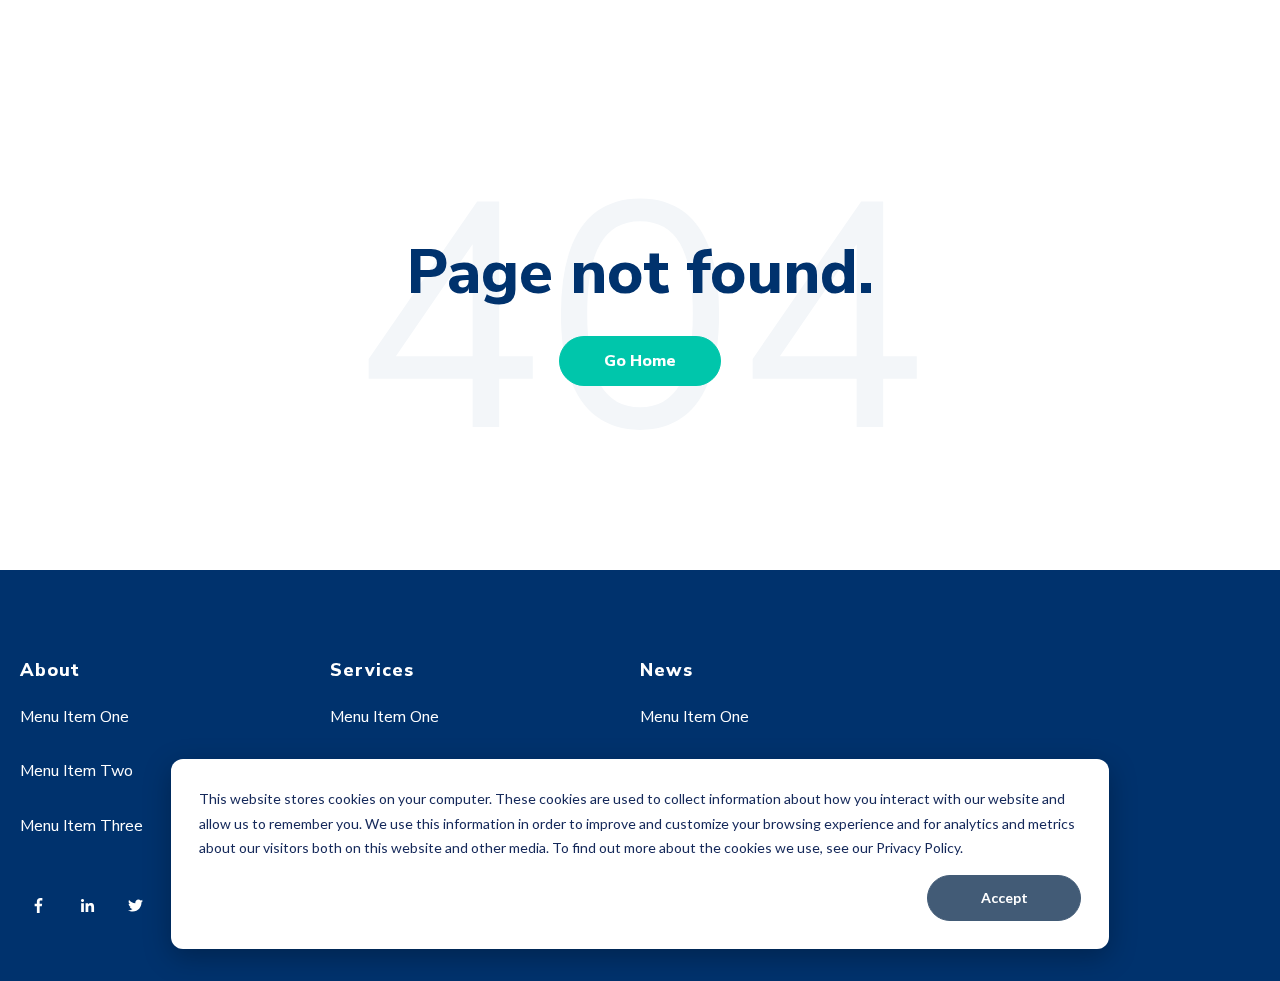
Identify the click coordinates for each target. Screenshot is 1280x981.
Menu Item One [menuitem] (74, 717)
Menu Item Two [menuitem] (76, 771)
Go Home (640, 361)
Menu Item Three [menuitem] (81, 826)
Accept (1004, 897)
